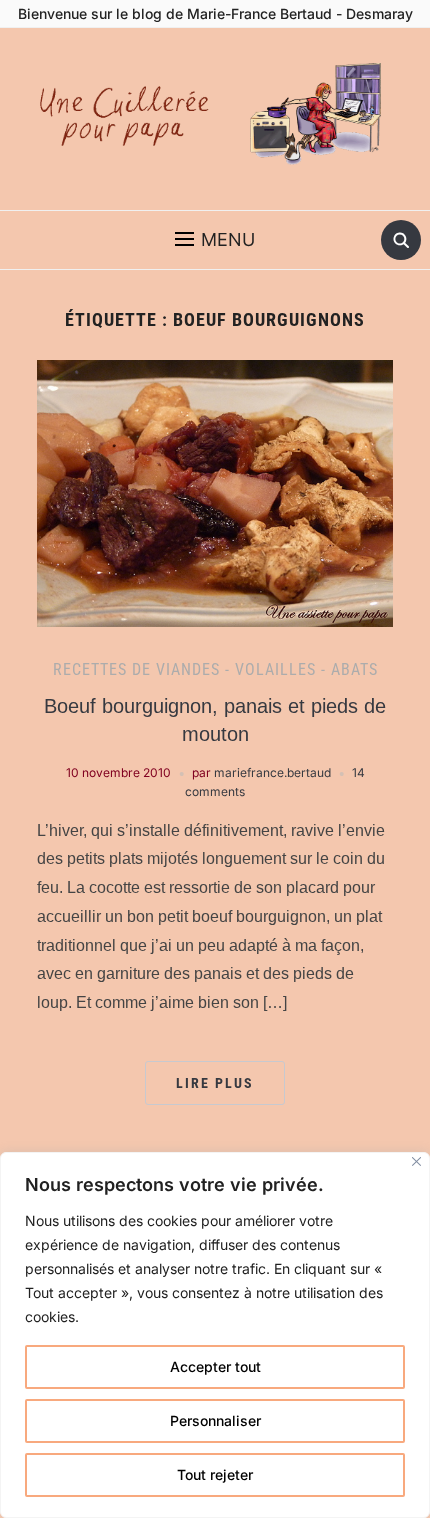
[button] (215, 240)
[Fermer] (416, 1161)
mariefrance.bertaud (272, 772)
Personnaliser (215, 1420)
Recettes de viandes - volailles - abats (215, 669)
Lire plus (215, 1083)
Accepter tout (215, 1366)
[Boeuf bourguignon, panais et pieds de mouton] (215, 492)
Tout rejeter (215, 1474)
